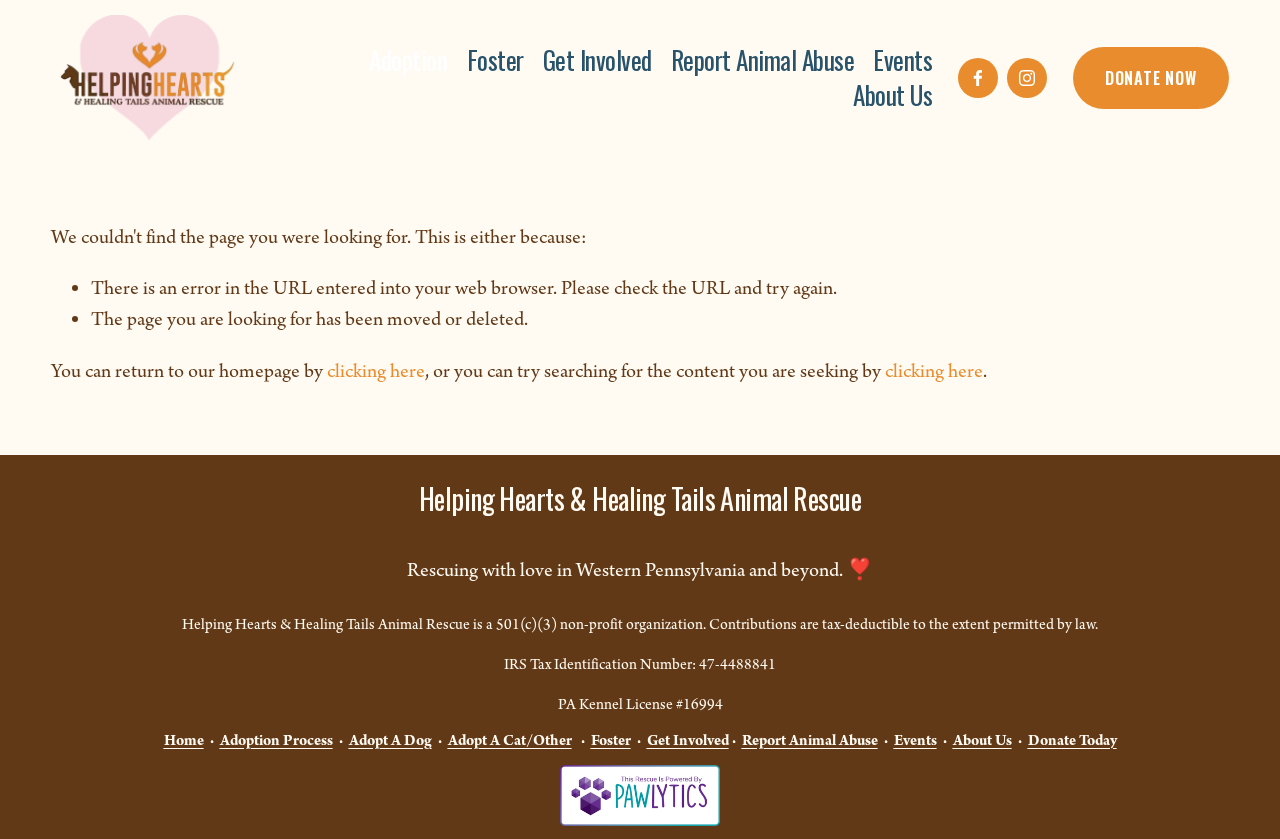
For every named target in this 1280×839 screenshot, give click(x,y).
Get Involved (597, 60)
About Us (892, 95)
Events (902, 60)
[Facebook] (978, 78)
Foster (495, 60)
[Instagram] (1027, 78)
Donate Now (1151, 78)
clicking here (376, 372)
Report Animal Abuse (762, 60)
